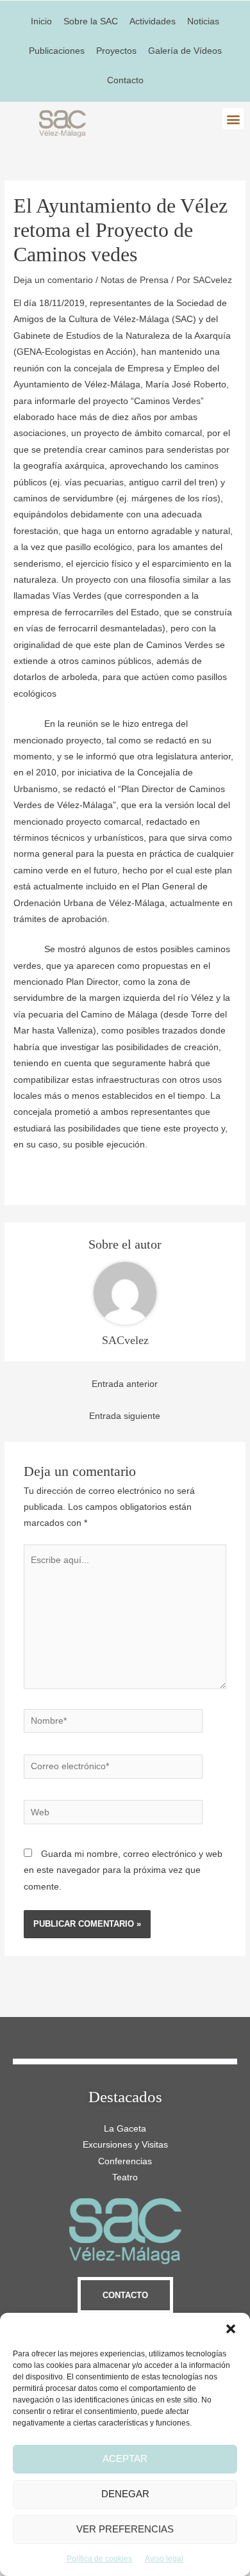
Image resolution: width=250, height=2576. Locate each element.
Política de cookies (99, 2559)
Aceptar (125, 2459)
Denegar (125, 2494)
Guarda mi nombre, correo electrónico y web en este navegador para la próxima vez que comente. (123, 1870)
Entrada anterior (125, 1384)
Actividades (153, 21)
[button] (231, 2329)
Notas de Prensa (135, 280)
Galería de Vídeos (185, 51)
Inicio (41, 21)
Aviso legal (164, 2559)
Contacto (125, 80)
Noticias (203, 21)
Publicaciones (57, 51)
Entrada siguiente (125, 1416)
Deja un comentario (53, 280)
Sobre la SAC (91, 21)
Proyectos (116, 51)
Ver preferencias (125, 2529)
